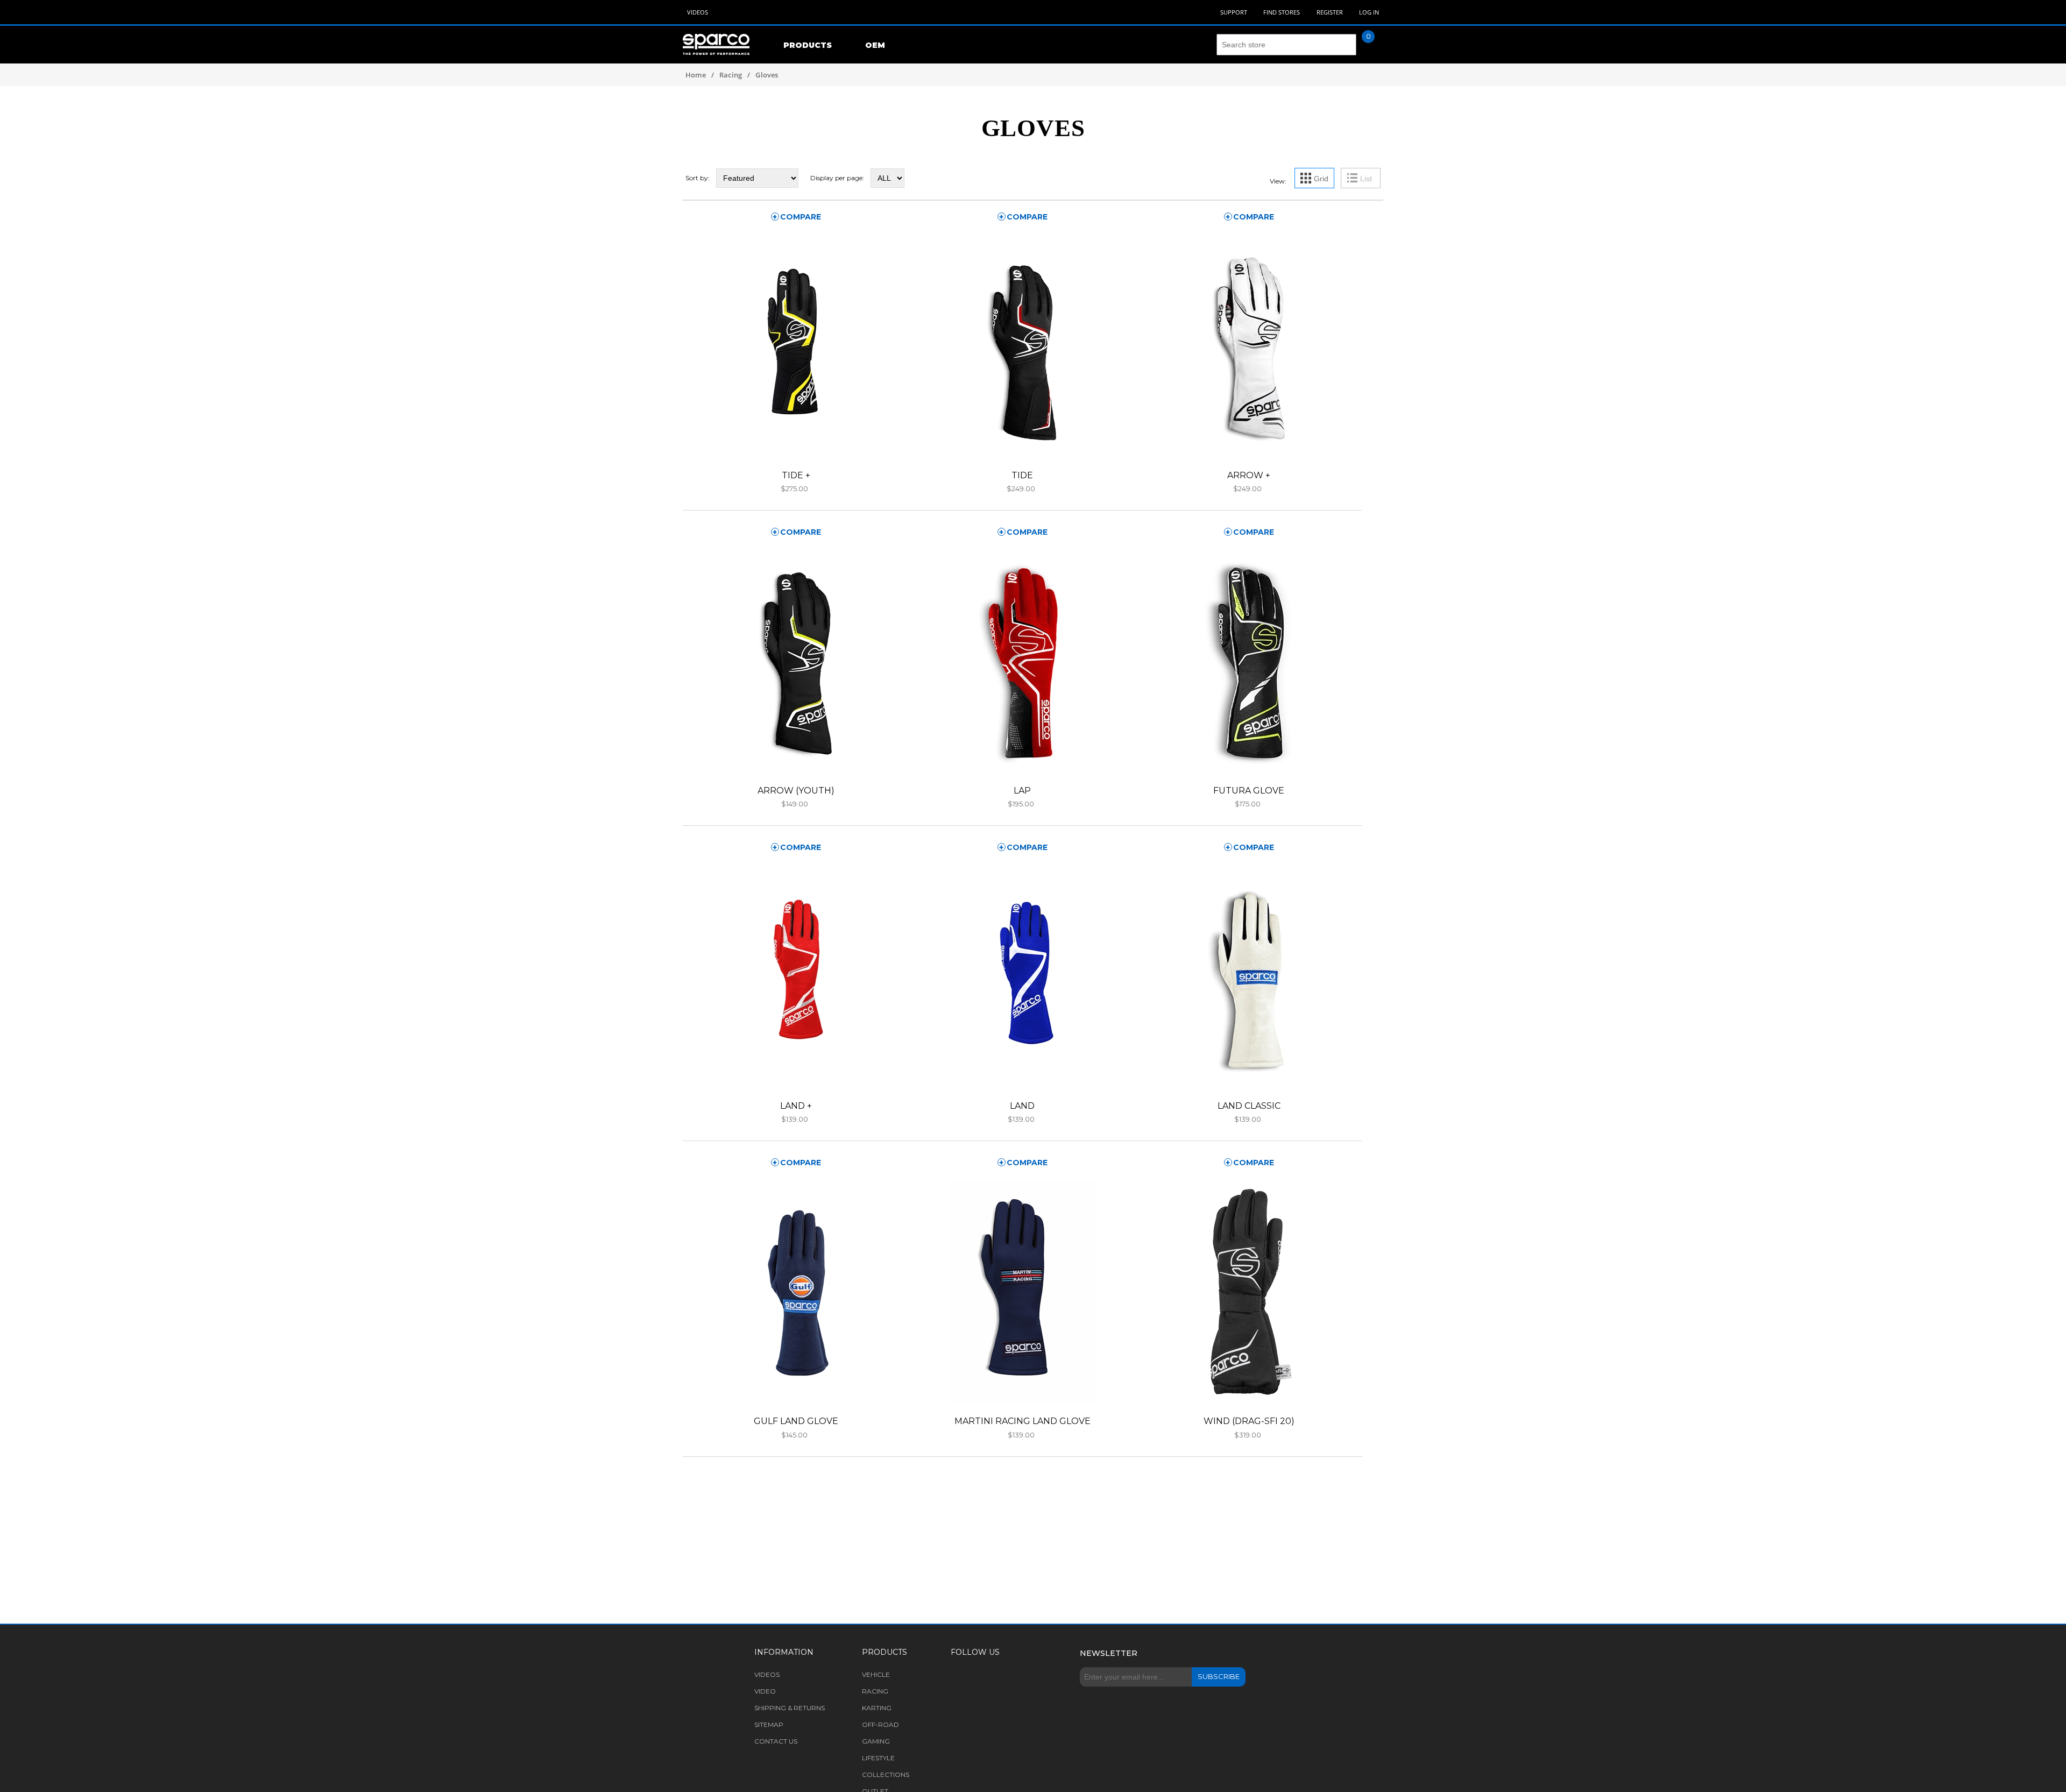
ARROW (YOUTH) (796, 791)
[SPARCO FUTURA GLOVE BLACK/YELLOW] (1249, 661)
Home (696, 75)
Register (1330, 12)
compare (801, 217)
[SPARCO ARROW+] (1249, 346)
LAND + (796, 1106)
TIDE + (796, 475)
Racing (731, 75)
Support (1234, 12)
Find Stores (1282, 12)
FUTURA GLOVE (1249, 791)
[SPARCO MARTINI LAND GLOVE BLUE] (1023, 1292)
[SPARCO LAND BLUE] (1023, 977)
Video (765, 1691)
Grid (1321, 179)
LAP (1022, 791)
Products (808, 45)
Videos (698, 12)
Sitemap (769, 1724)
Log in (1369, 12)
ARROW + (1249, 475)
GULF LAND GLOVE (796, 1421)
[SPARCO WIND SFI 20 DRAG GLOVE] (1249, 1292)
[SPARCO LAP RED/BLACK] (1023, 661)
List (1366, 179)
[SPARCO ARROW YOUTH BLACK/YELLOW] (796, 661)
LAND (1022, 1106)
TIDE (1022, 475)
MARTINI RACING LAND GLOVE (1023, 1421)
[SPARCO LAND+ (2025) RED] (796, 977)
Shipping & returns (790, 1708)
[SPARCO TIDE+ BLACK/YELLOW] (796, 346)
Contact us (776, 1741)
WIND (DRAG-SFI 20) (1249, 1421)
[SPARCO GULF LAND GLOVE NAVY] (796, 1292)
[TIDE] (1023, 346)
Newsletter (1109, 1653)
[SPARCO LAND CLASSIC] (1249, 977)
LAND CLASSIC (1249, 1106)
